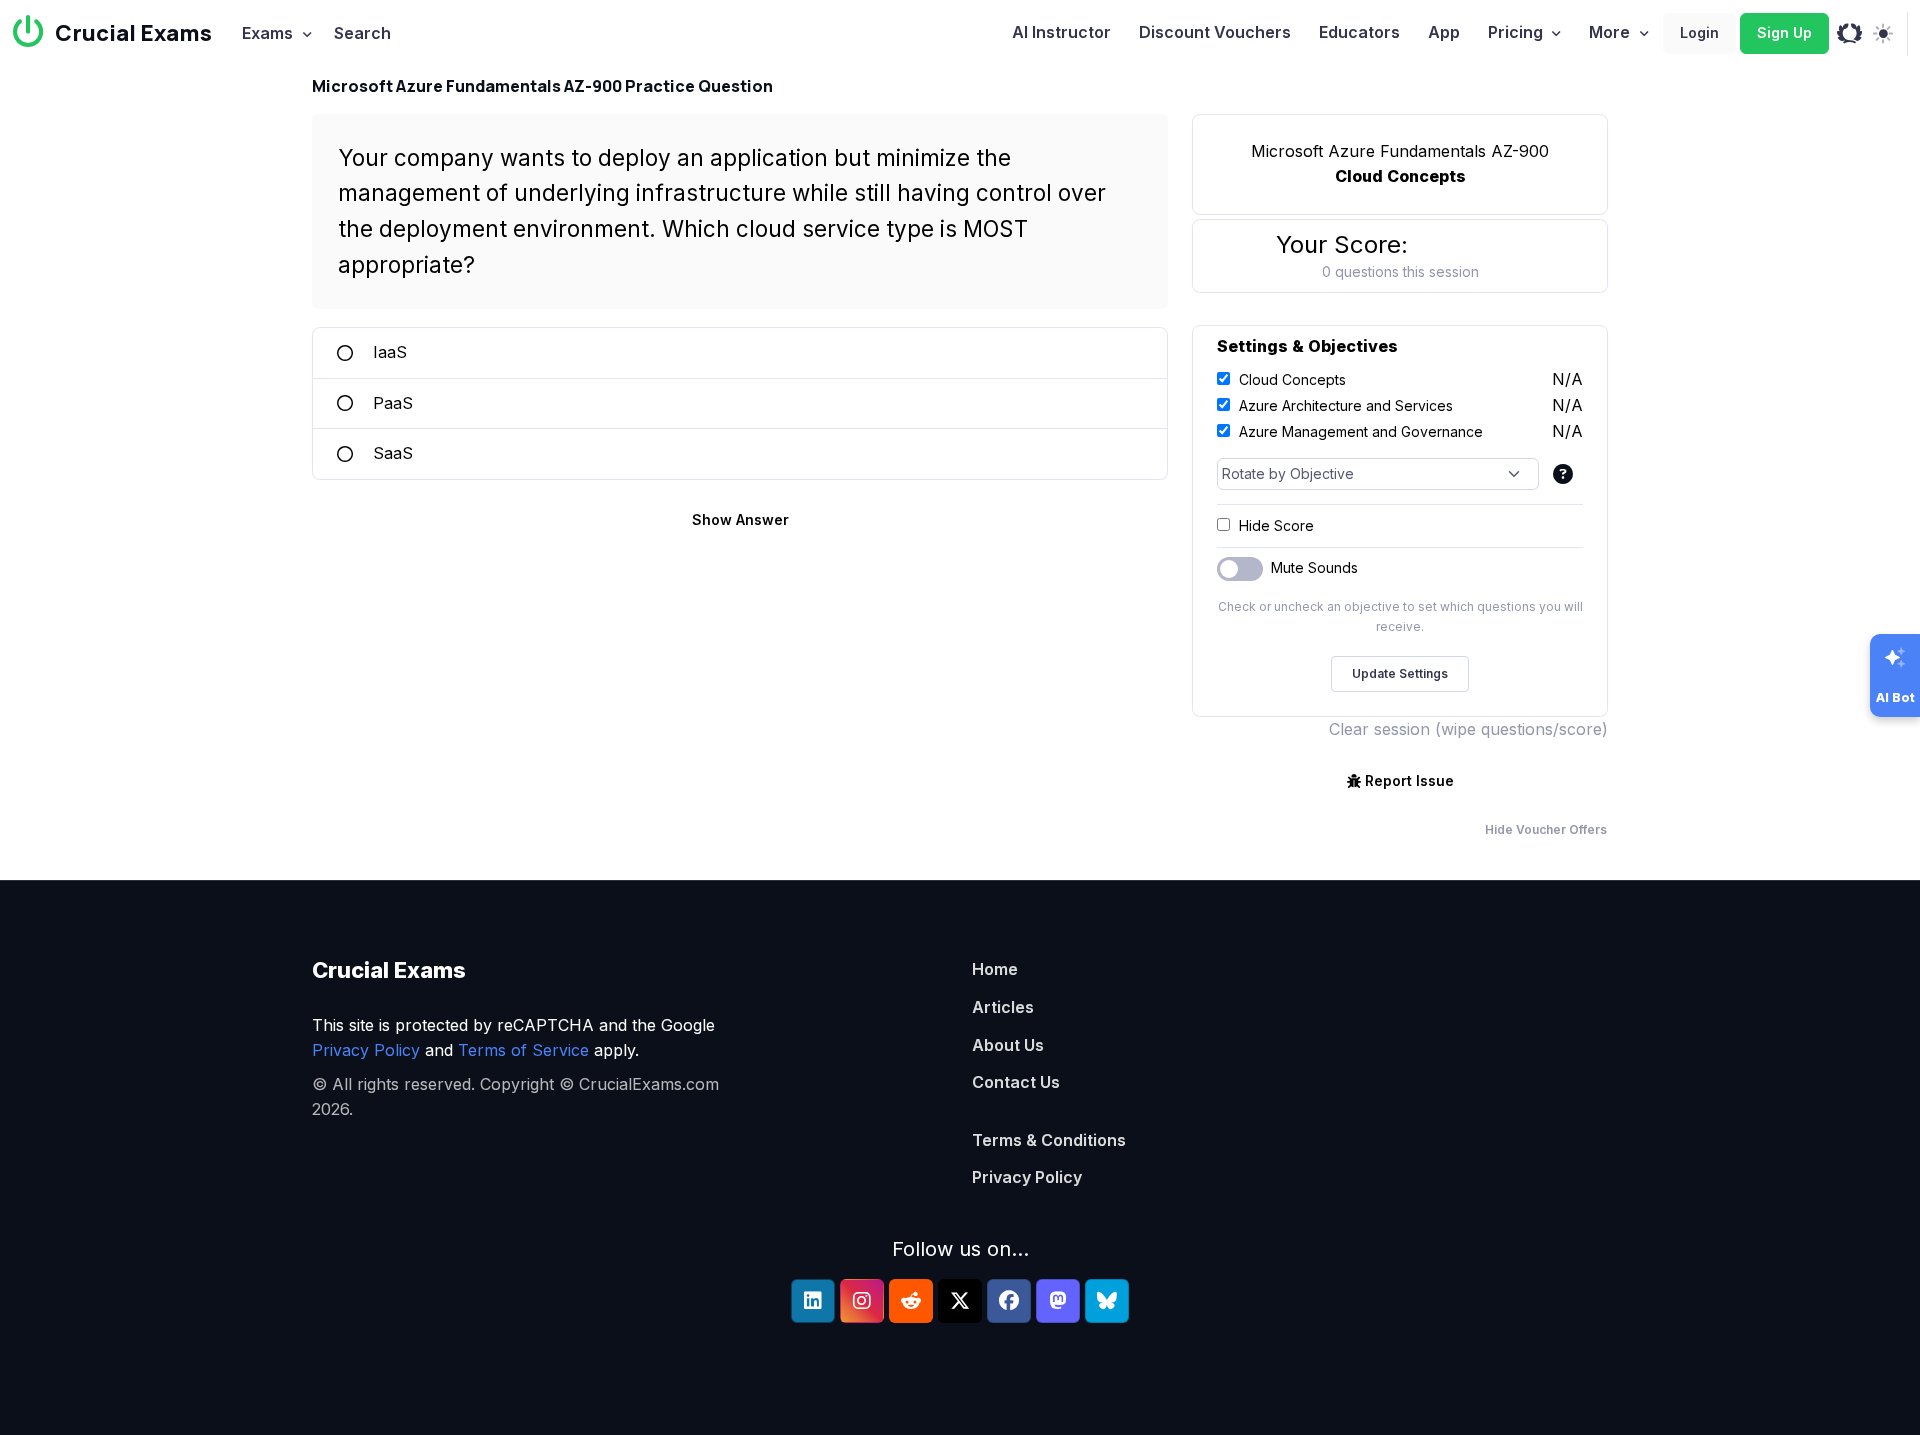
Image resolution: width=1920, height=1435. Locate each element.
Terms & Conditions (1049, 1140)
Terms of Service (523, 1050)
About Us (1008, 1045)
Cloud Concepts (1292, 379)
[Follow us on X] (960, 1301)
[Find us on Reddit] (911, 1301)
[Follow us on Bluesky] (1107, 1301)
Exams (267, 33)
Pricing (1515, 32)
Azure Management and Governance (1361, 431)
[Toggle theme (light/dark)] (1882, 34)
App (1444, 32)
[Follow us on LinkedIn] (813, 1301)
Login (1699, 32)
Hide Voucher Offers (1546, 829)
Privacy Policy (366, 1050)
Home (995, 969)
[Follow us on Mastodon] (1058, 1301)
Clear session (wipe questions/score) (1468, 729)
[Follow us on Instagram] (862, 1301)
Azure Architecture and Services (1346, 405)
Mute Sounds (1314, 567)
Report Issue (1409, 780)
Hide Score (1276, 525)
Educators (1359, 32)
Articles (1003, 1007)
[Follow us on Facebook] (1009, 1301)
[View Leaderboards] (1849, 34)
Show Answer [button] (740, 519)
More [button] (1609, 32)
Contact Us (1016, 1082)
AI (1061, 32)
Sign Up (1784, 32)
